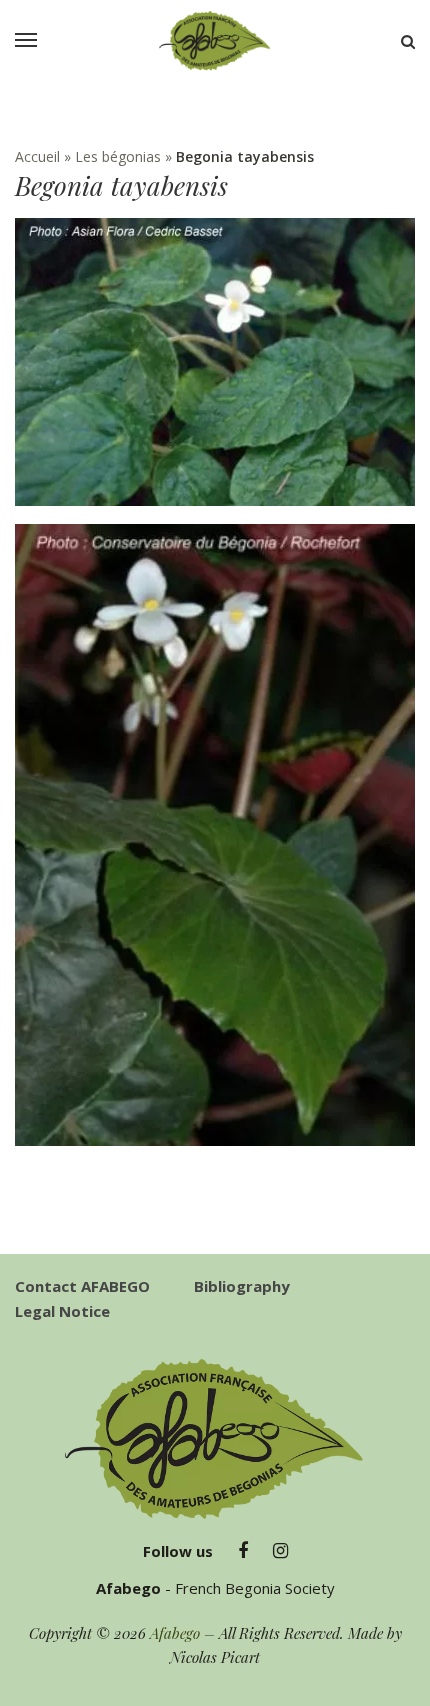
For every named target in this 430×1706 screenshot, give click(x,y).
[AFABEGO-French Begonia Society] (215, 41)
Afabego (175, 1633)
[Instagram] (280, 1551)
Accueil (37, 156)
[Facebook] (243, 1551)
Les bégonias (118, 156)
